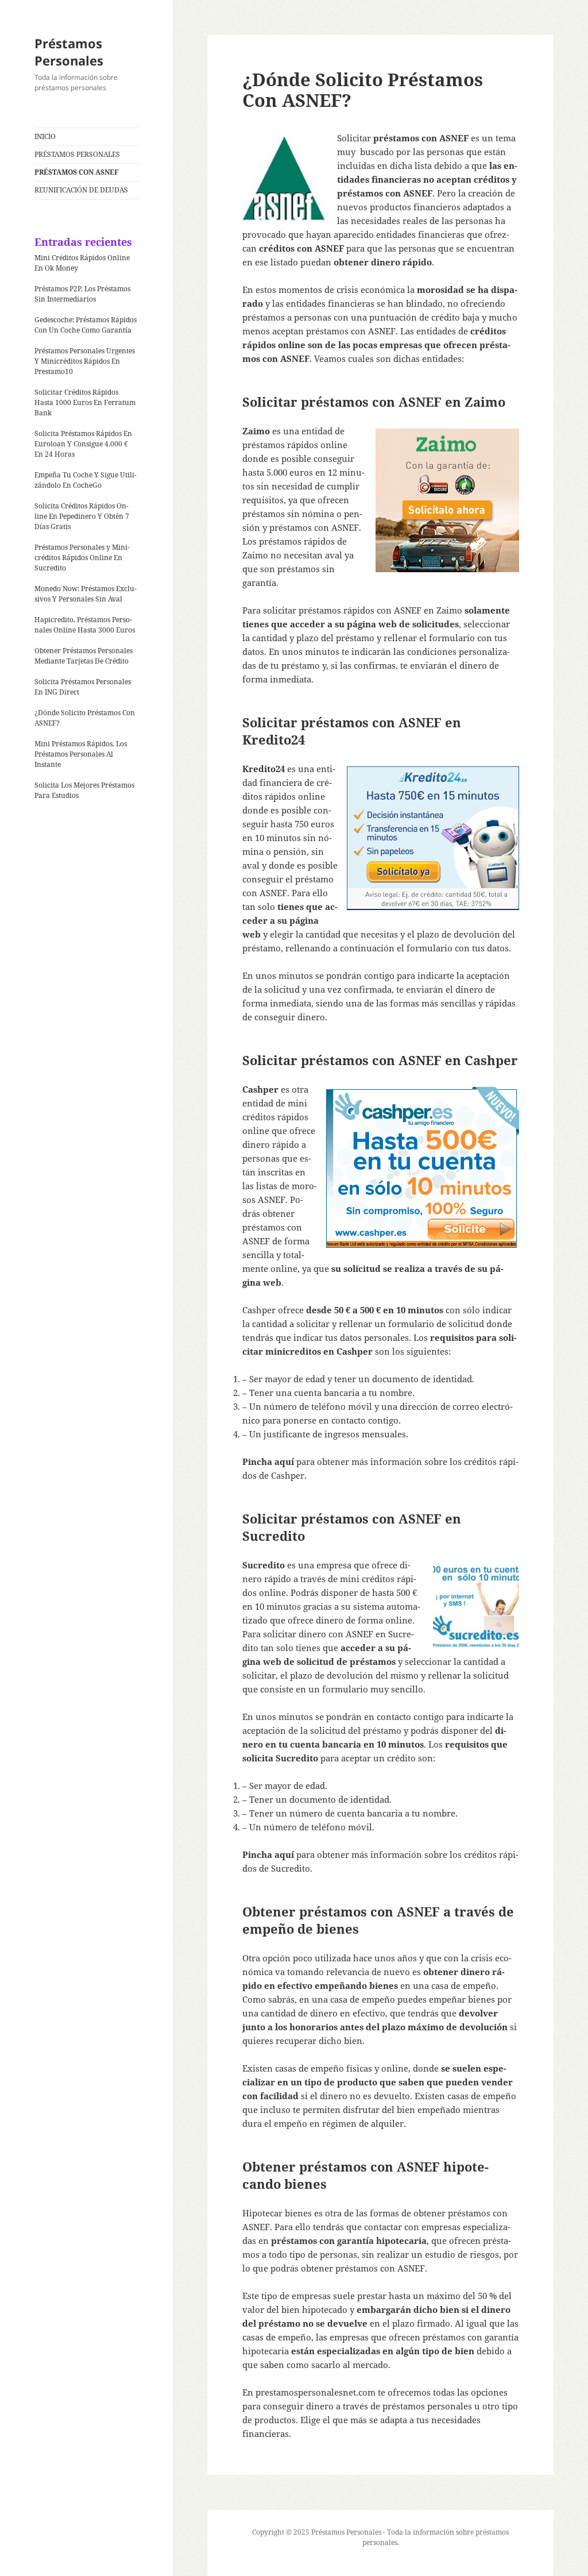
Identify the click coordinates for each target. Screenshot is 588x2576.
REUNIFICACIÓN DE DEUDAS (81, 190)
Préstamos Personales (69, 52)
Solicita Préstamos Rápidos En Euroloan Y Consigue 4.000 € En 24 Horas (83, 444)
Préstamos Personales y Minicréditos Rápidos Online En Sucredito (82, 558)
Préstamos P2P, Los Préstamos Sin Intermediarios (82, 294)
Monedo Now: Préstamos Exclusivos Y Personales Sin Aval (86, 594)
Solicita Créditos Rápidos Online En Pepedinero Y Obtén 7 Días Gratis (82, 516)
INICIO (45, 136)
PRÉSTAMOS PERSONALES (77, 154)
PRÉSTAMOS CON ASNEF (76, 172)
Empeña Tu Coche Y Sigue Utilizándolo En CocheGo (86, 480)
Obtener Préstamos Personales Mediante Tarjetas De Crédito (84, 656)
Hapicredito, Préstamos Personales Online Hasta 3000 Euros (85, 625)
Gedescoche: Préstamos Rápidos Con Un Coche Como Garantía (86, 325)
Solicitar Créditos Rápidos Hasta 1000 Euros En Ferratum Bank (85, 402)
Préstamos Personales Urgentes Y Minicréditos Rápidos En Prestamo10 (85, 361)
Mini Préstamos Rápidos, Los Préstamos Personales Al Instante (81, 754)
